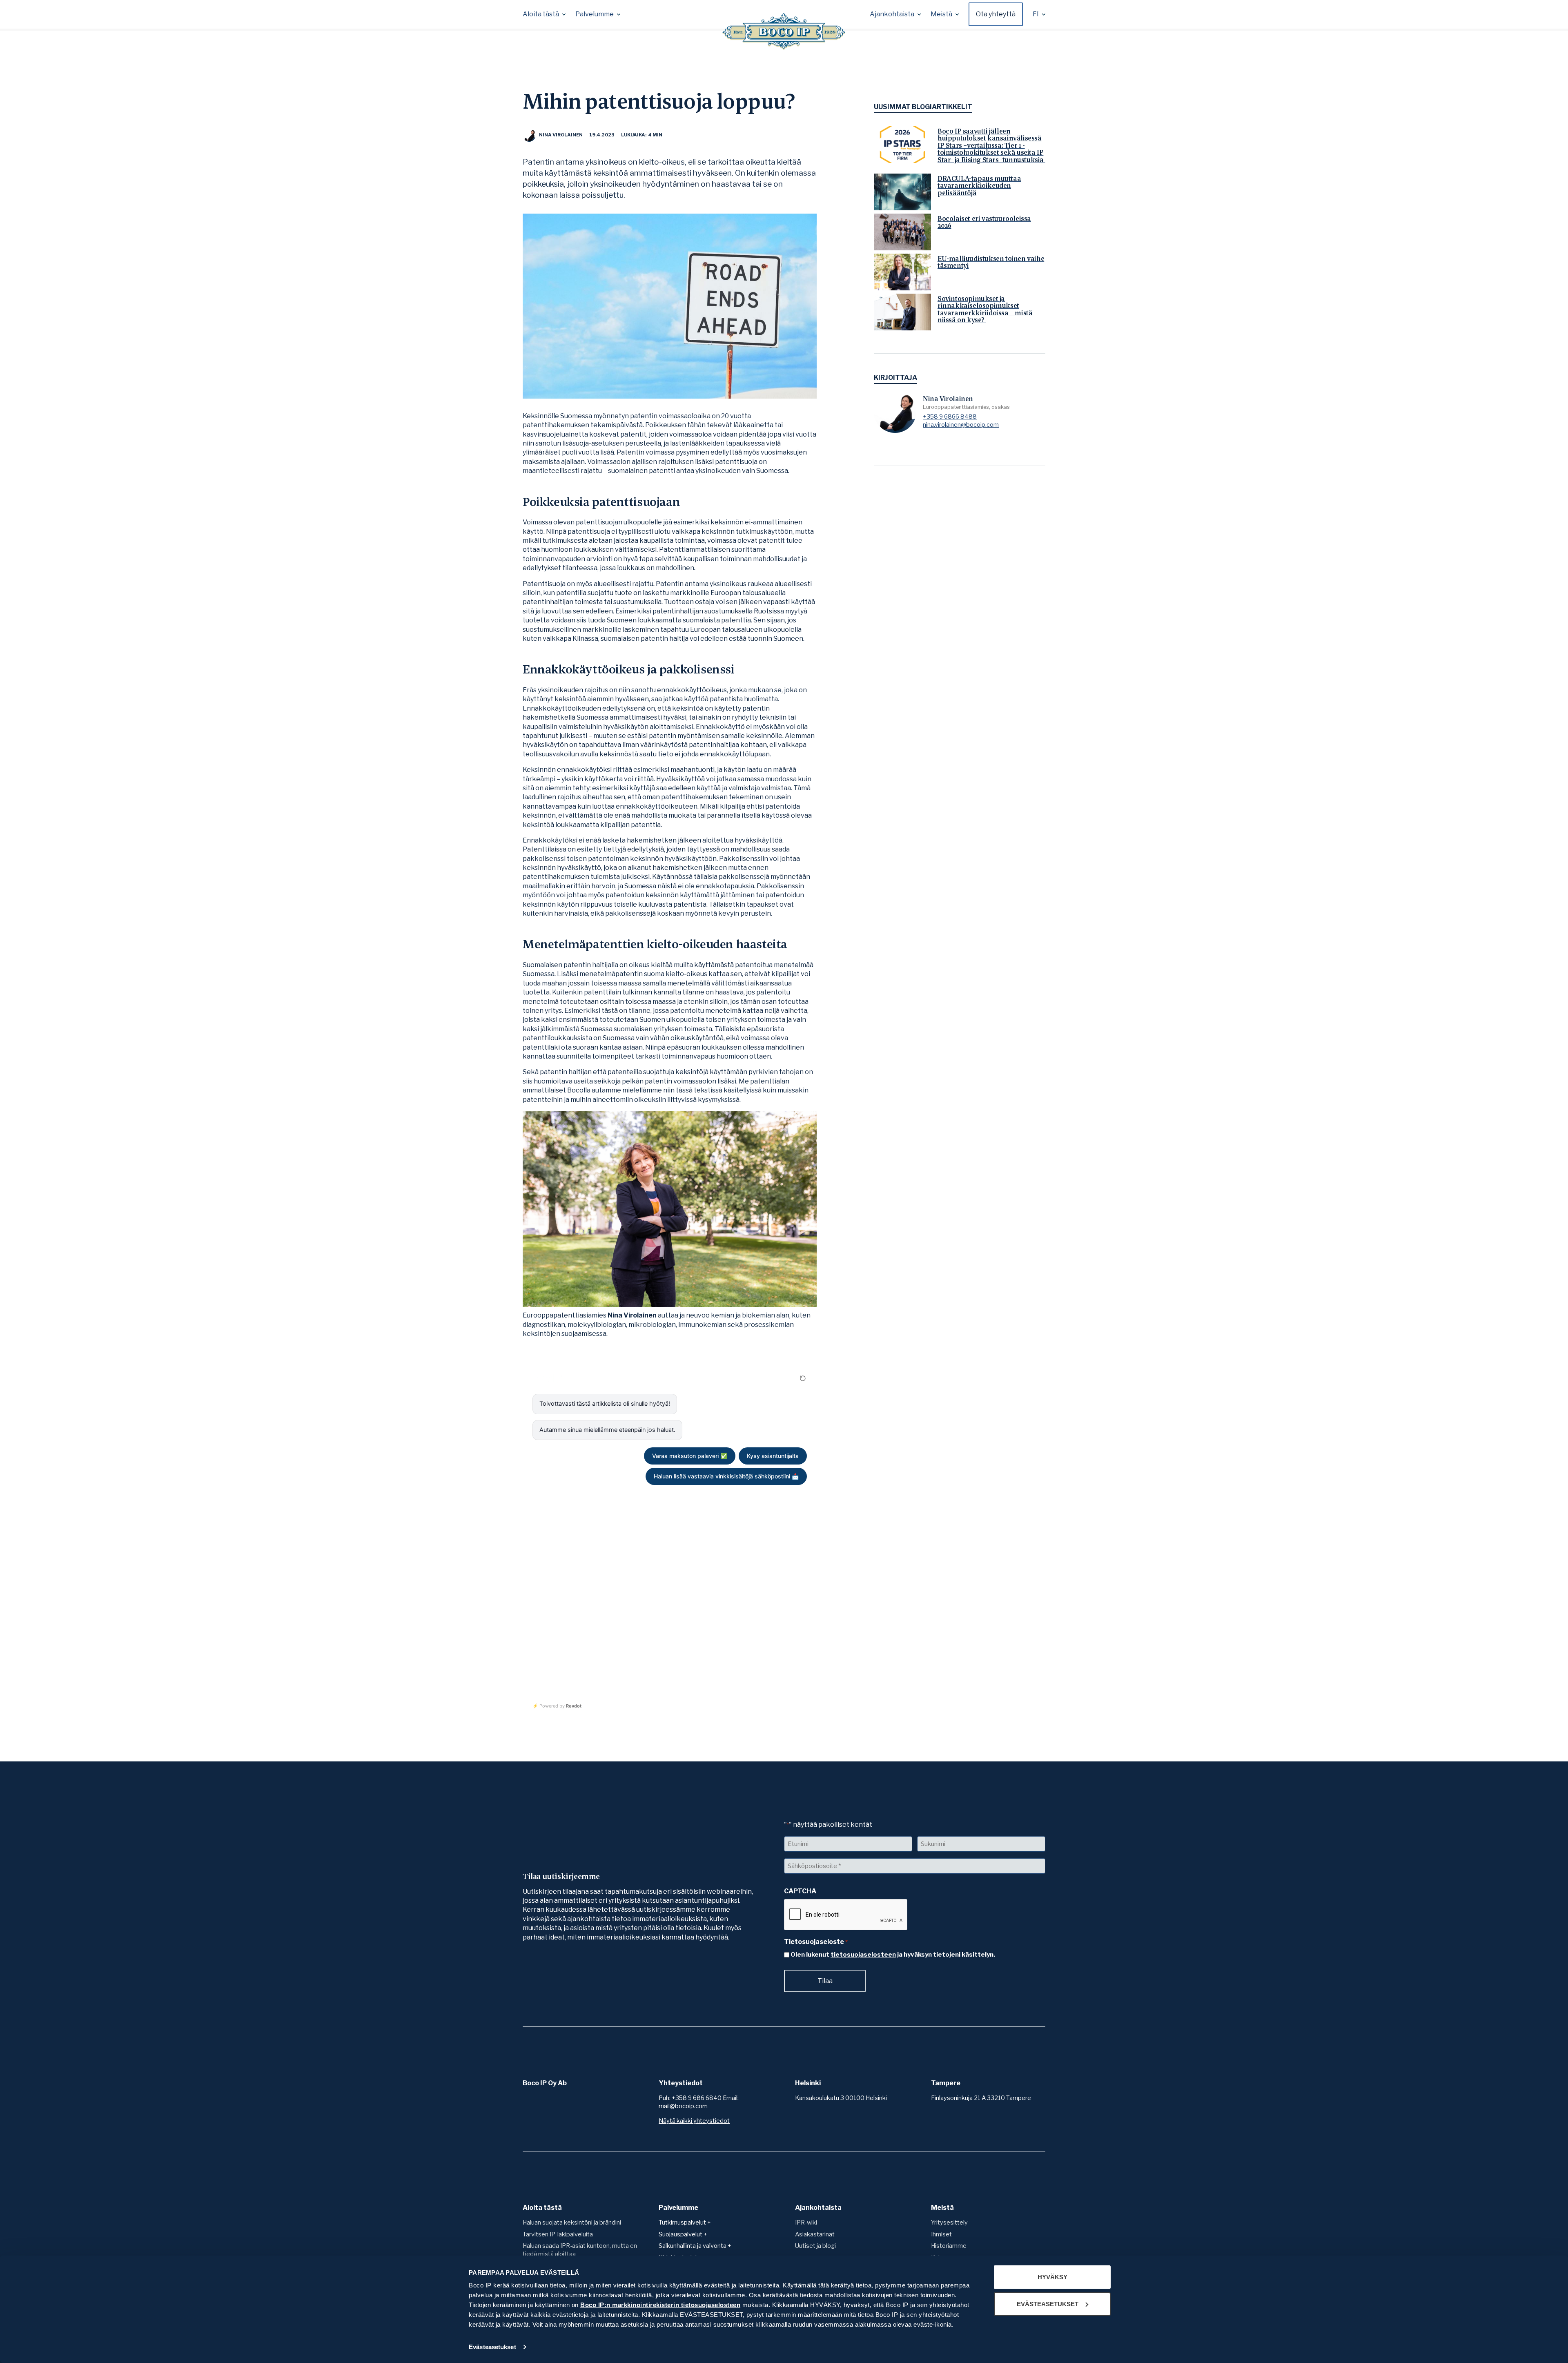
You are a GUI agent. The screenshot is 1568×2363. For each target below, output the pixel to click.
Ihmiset (941, 2234)
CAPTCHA (800, 1891)
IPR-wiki (806, 2223)
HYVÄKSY (1052, 2277)
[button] (544, 14)
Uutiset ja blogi (815, 2246)
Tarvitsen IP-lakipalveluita (558, 2234)
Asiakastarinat (815, 2234)
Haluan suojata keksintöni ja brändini (572, 2223)
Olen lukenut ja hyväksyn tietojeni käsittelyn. (893, 1955)
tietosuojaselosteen (863, 1955)
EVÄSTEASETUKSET (1048, 2304)
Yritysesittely (949, 2223)
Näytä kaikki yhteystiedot (694, 2121)
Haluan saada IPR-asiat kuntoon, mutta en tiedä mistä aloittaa (580, 2250)
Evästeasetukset (492, 2347)
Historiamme (949, 2246)
